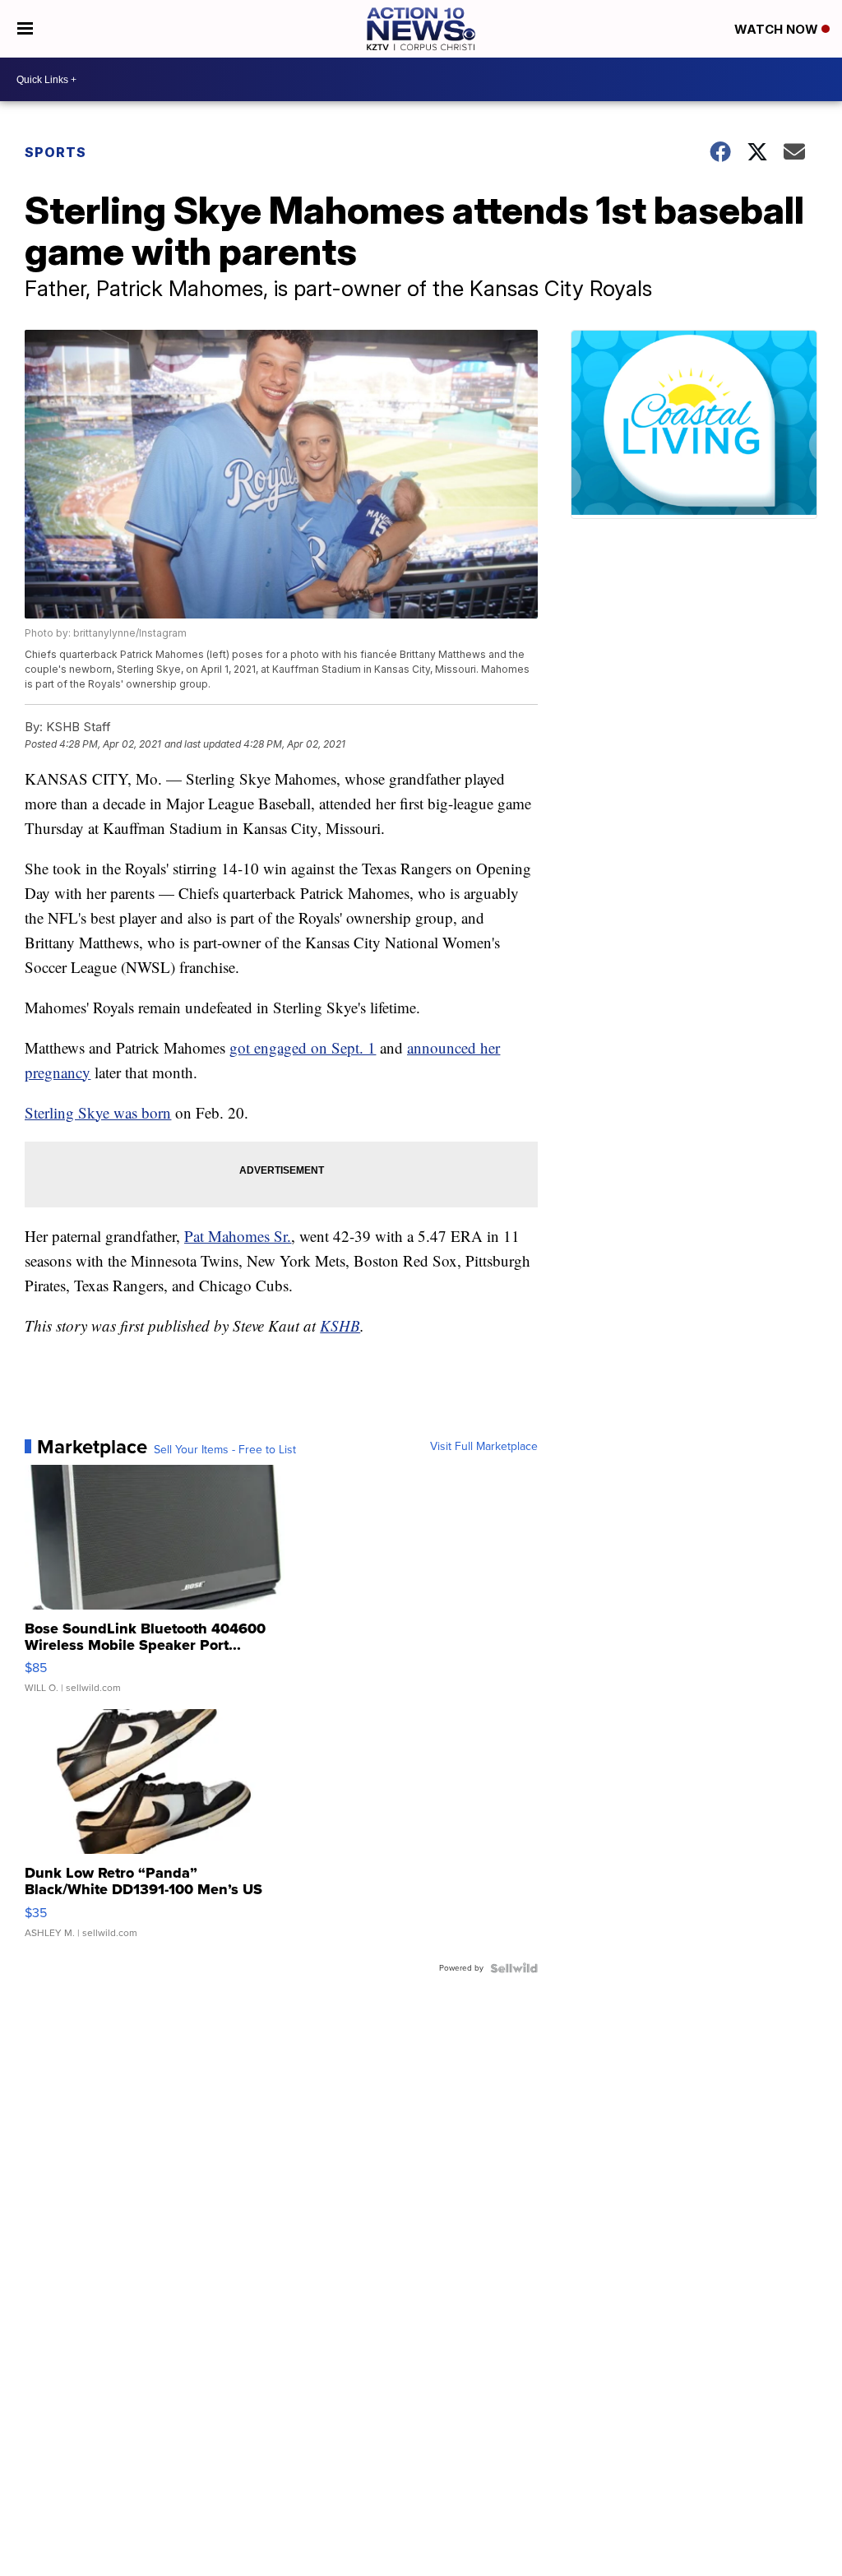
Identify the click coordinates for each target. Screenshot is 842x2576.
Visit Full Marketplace (484, 1447)
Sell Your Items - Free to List (225, 1450)
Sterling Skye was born (98, 1112)
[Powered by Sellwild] (514, 1968)
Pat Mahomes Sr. (238, 1236)
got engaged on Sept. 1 (303, 1047)
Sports (56, 152)
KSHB (340, 1325)
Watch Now (778, 29)
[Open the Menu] (25, 29)
